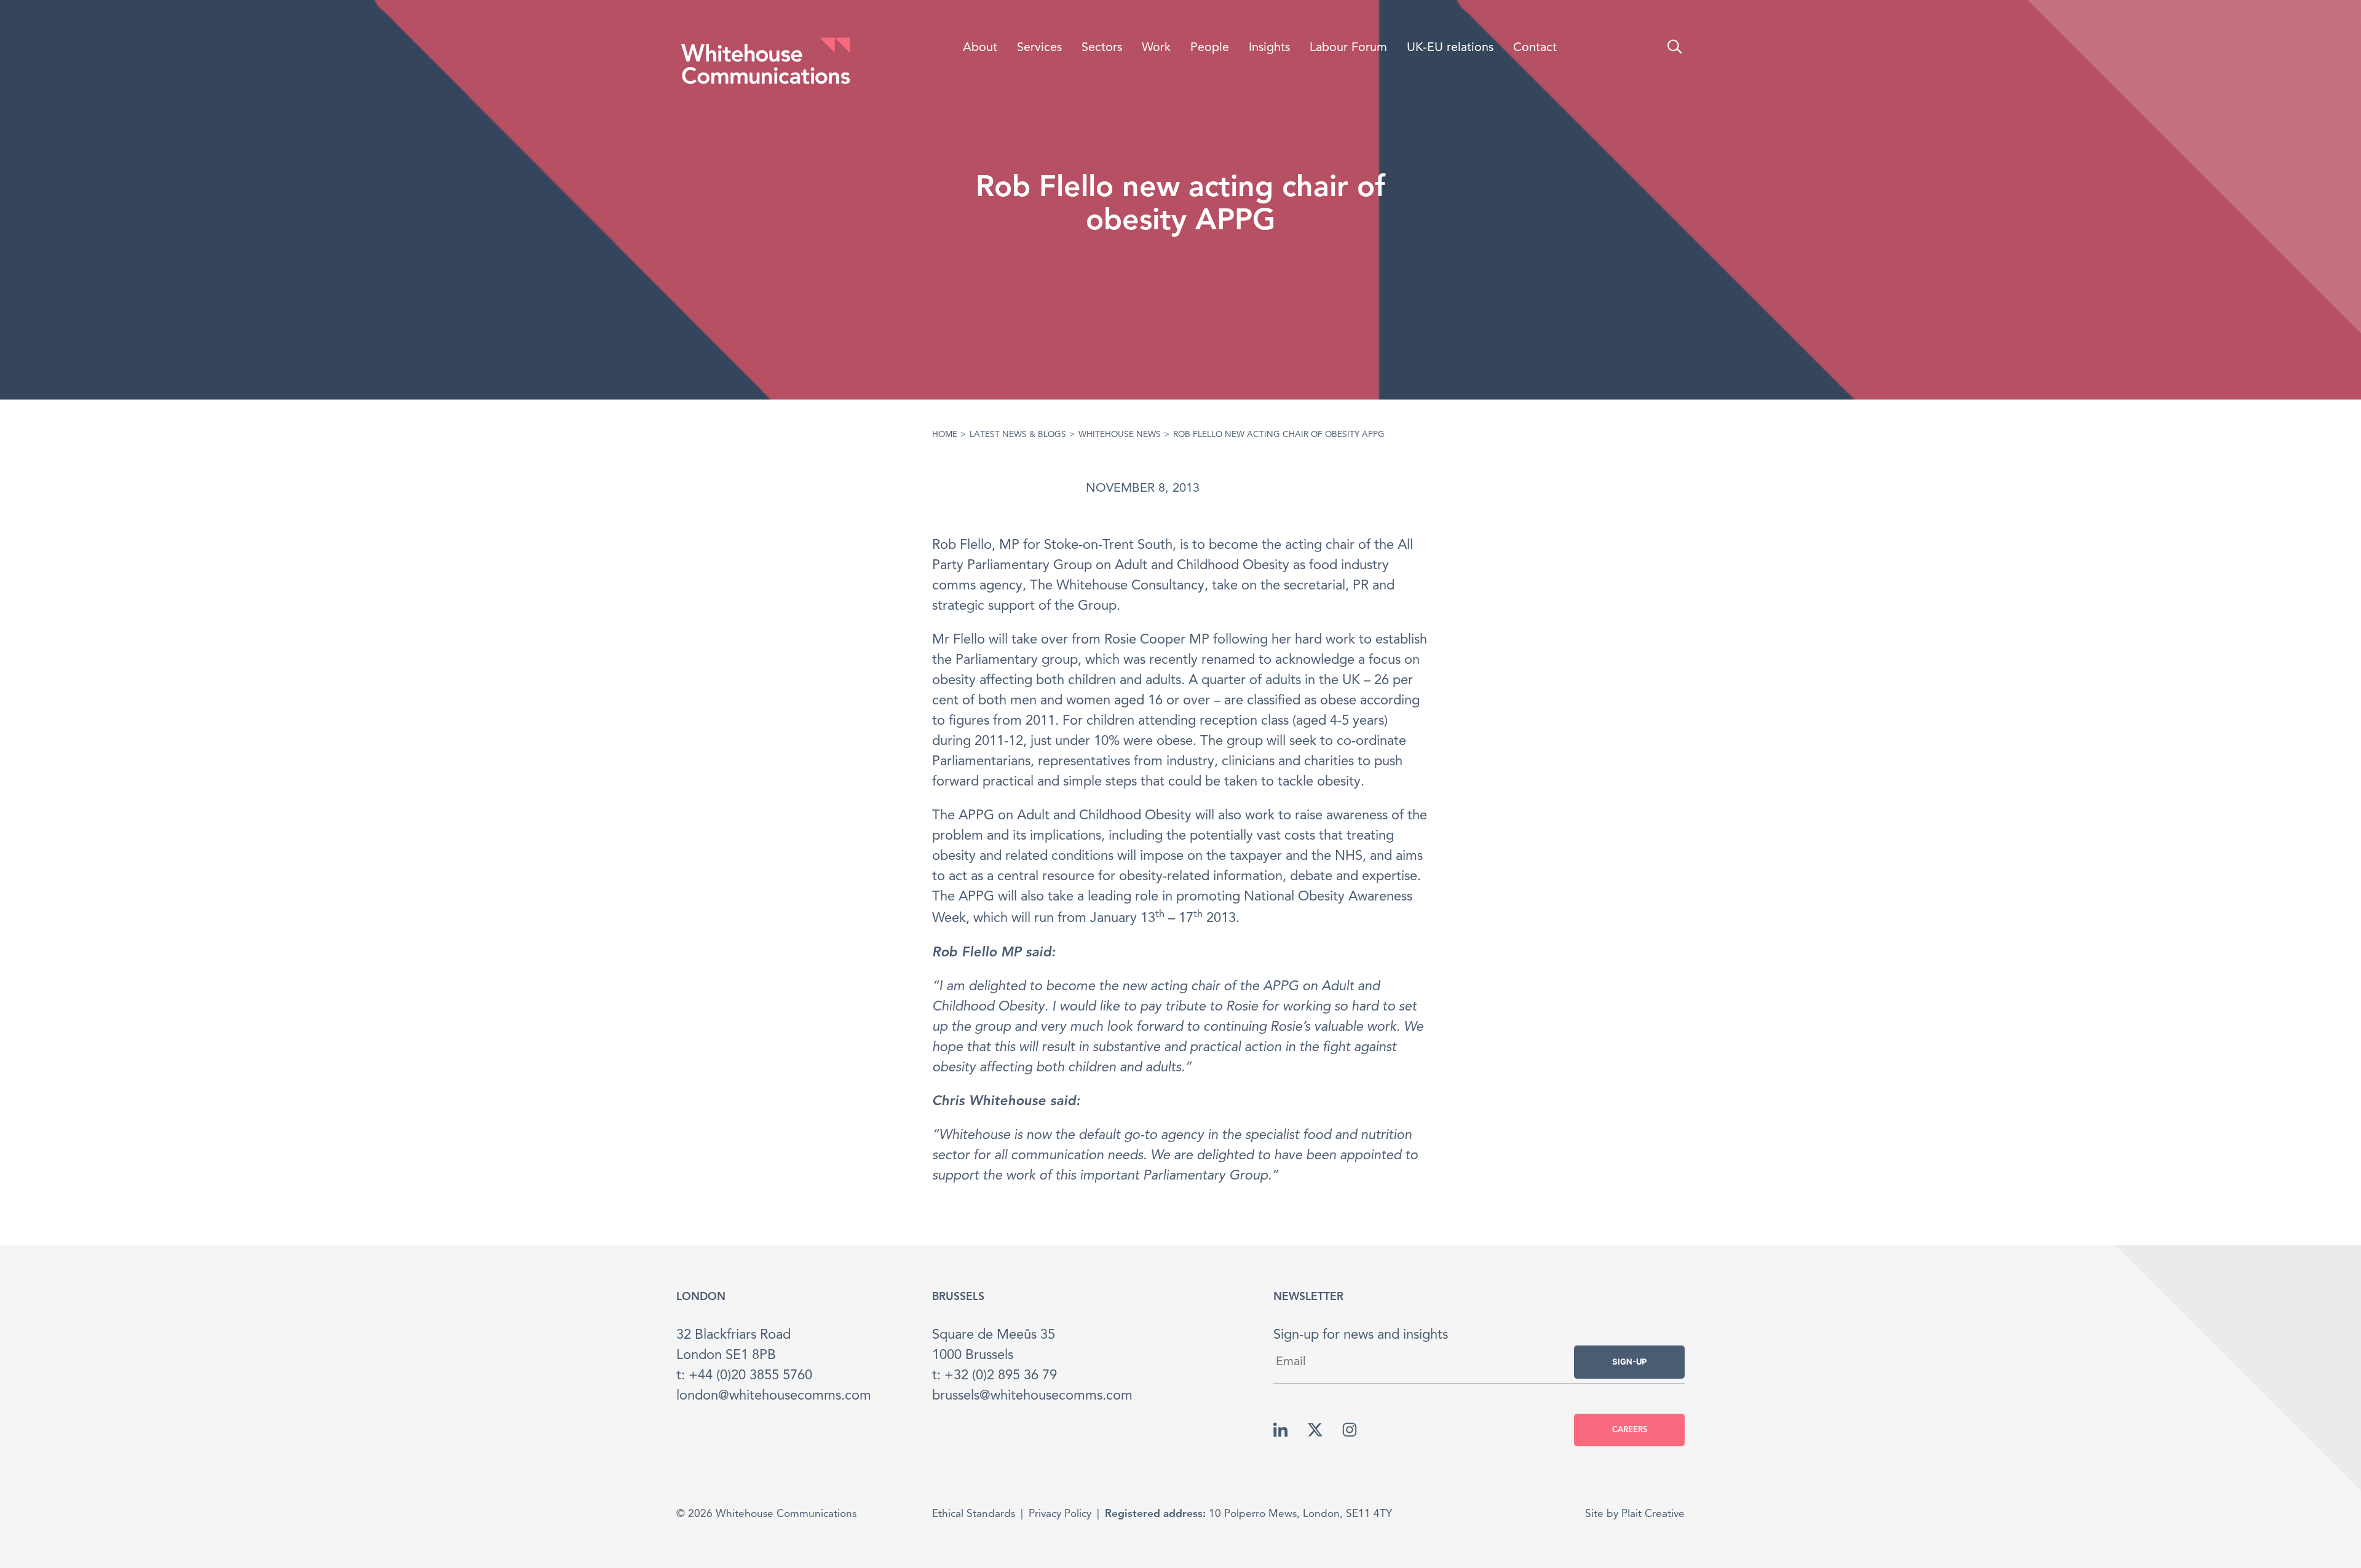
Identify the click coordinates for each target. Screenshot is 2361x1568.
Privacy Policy (1060, 1514)
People (1210, 48)
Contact (1535, 48)
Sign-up (1629, 1361)
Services (1039, 48)
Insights (1269, 48)
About (980, 48)
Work (1156, 48)
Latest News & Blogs (1018, 435)
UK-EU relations (1450, 48)
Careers (1630, 1430)
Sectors (1102, 48)
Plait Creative (1653, 1514)
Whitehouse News (1120, 435)
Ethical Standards (974, 1514)
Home (945, 435)
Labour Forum (1348, 48)
